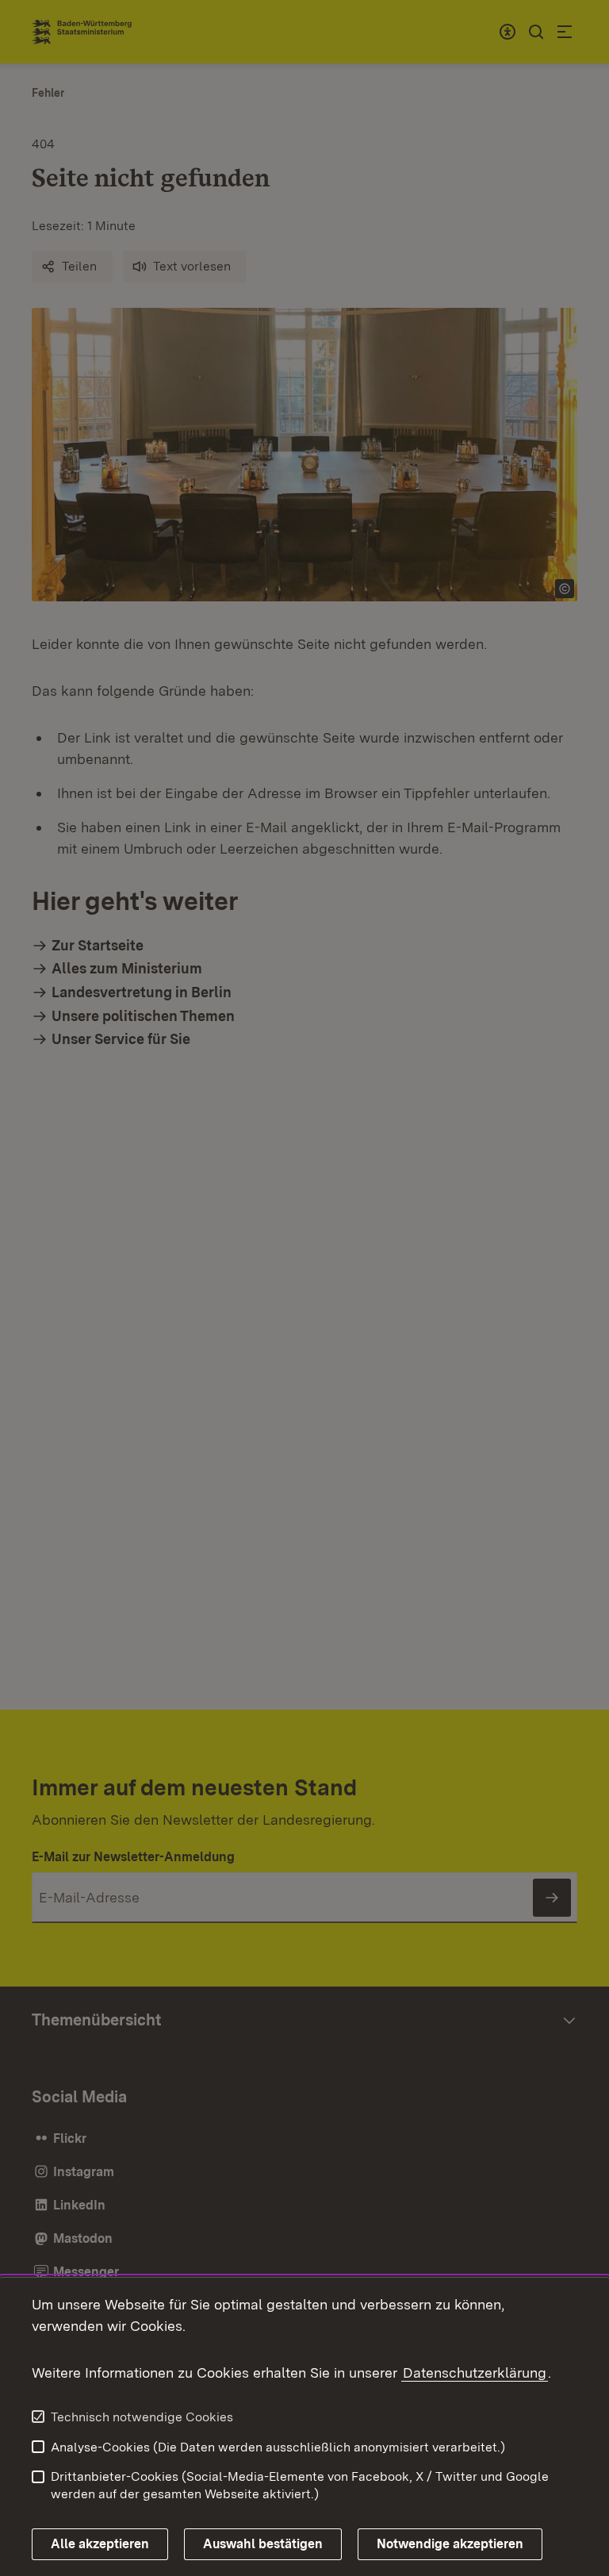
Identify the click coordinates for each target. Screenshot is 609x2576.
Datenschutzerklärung (475, 2373)
